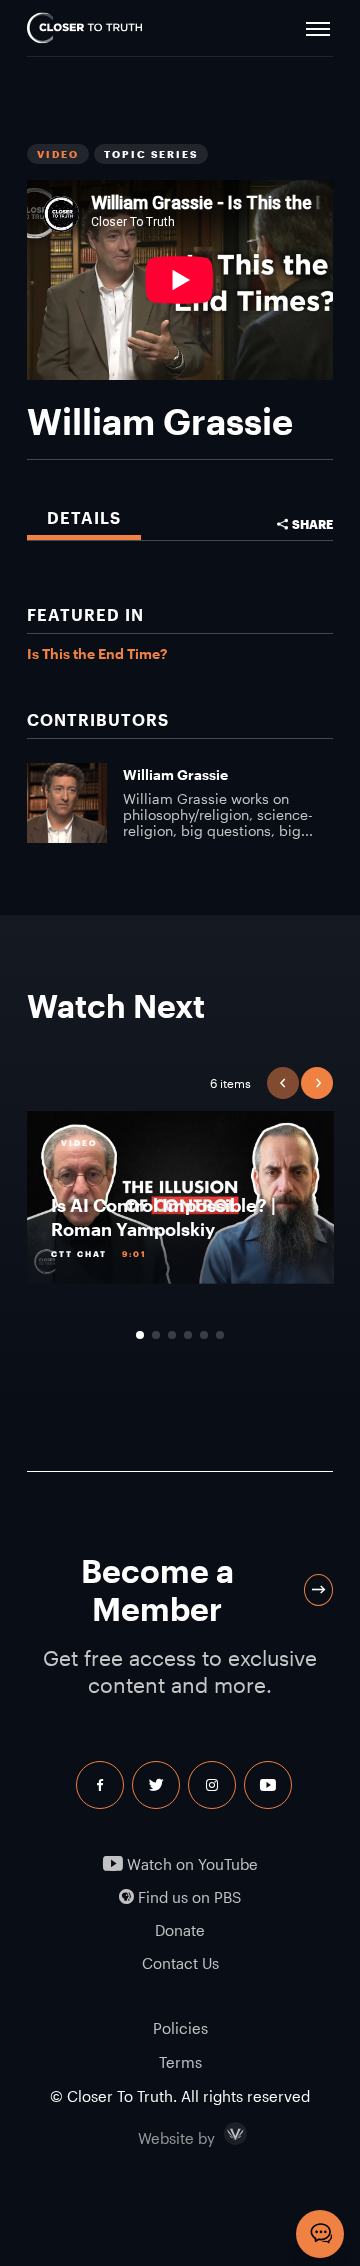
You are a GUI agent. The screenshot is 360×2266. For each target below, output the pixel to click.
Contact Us (180, 1963)
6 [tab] (220, 1335)
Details (84, 517)
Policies (180, 2028)
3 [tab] (172, 1335)
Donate (180, 1930)
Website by (219, 2134)
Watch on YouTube (190, 1864)
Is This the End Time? (97, 653)
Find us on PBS (187, 1897)
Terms (180, 2062)
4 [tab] (188, 1335)
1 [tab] (140, 1335)
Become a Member (157, 1589)
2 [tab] (156, 1335)
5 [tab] (204, 1335)
